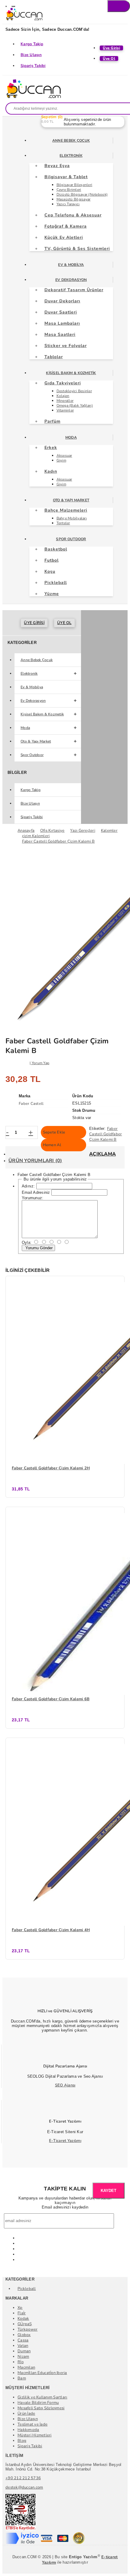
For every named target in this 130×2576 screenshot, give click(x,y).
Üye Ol (64, 623)
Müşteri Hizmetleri (35, 2435)
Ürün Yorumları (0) (35, 1161)
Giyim (61, 460)
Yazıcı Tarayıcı (68, 204)
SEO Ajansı (65, 2085)
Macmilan (26, 2367)
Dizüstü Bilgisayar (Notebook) (82, 194)
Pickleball (27, 2289)
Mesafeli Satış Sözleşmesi (41, 2408)
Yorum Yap (41, 1063)
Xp (20, 2308)
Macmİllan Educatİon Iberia (42, 2373)
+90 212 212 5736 (23, 2478)
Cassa (23, 2340)
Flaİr (22, 2313)
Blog (22, 2441)
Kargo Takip (32, 44)
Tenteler (63, 523)
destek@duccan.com (24, 2487)
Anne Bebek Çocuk (71, 140)
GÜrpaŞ (25, 2324)
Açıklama (102, 1154)
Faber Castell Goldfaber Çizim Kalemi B (106, 1134)
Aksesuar (64, 456)
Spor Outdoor (71, 539)
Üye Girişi (34, 623)
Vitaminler (65, 410)
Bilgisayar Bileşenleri (75, 185)
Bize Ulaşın (31, 55)
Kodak (23, 2319)
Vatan (23, 2346)
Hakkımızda (28, 2430)
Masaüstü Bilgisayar (74, 199)
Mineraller (65, 401)
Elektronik (71, 156)
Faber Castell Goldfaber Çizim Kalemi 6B (51, 1699)
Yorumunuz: (33, 1198)
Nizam (23, 2357)
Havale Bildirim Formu (38, 2403)
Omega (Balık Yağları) (75, 405)
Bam (22, 2378)
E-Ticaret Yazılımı (65, 2141)
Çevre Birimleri (69, 190)
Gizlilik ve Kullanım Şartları (42, 2397)
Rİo (21, 2362)
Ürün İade (26, 2414)
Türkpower (28, 2329)
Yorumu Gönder (38, 1248)
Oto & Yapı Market (71, 500)
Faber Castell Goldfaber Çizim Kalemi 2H (51, 1468)
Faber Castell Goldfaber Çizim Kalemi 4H (51, 1930)
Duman (24, 2351)
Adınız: (28, 1186)
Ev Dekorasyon (71, 280)
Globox (24, 2335)
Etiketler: (97, 1129)
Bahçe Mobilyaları (72, 518)
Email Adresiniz (36, 1192)
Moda (71, 437)
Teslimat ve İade (32, 2424)
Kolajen (63, 396)
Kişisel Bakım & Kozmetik (71, 373)
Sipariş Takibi (33, 66)
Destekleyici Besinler (74, 391)
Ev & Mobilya (71, 265)
